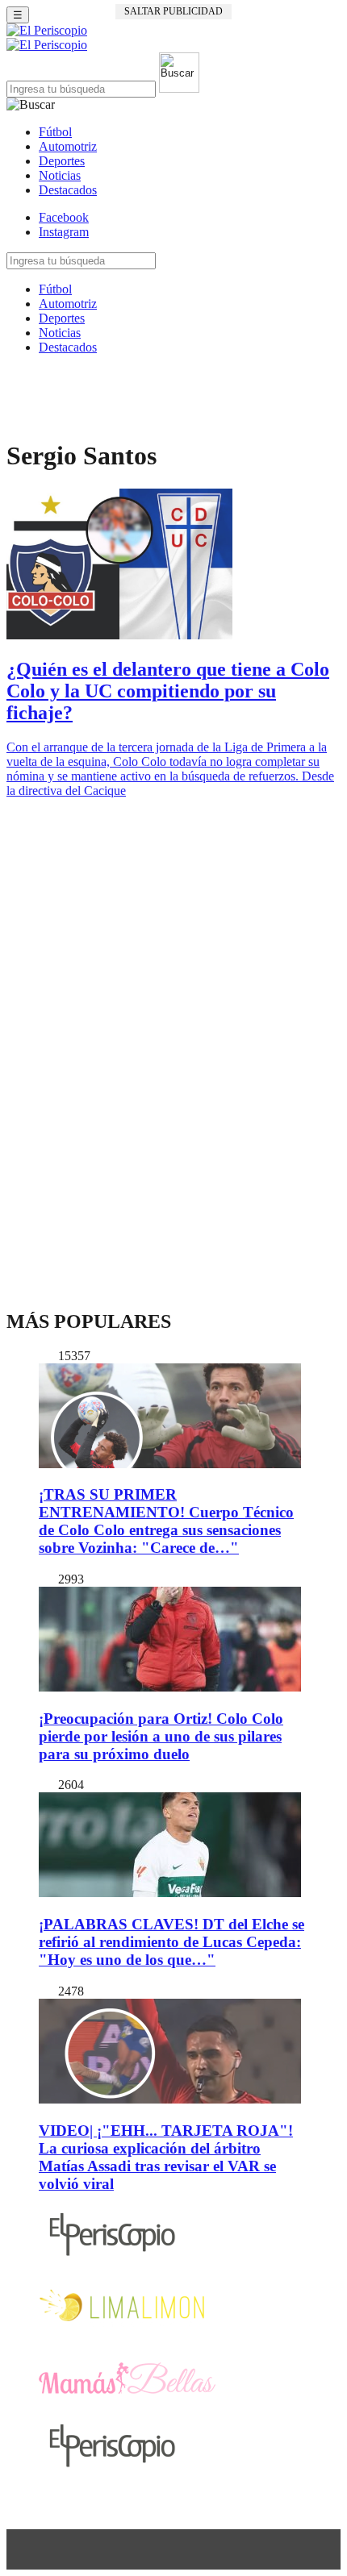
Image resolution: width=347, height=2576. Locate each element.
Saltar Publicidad (173, 11)
